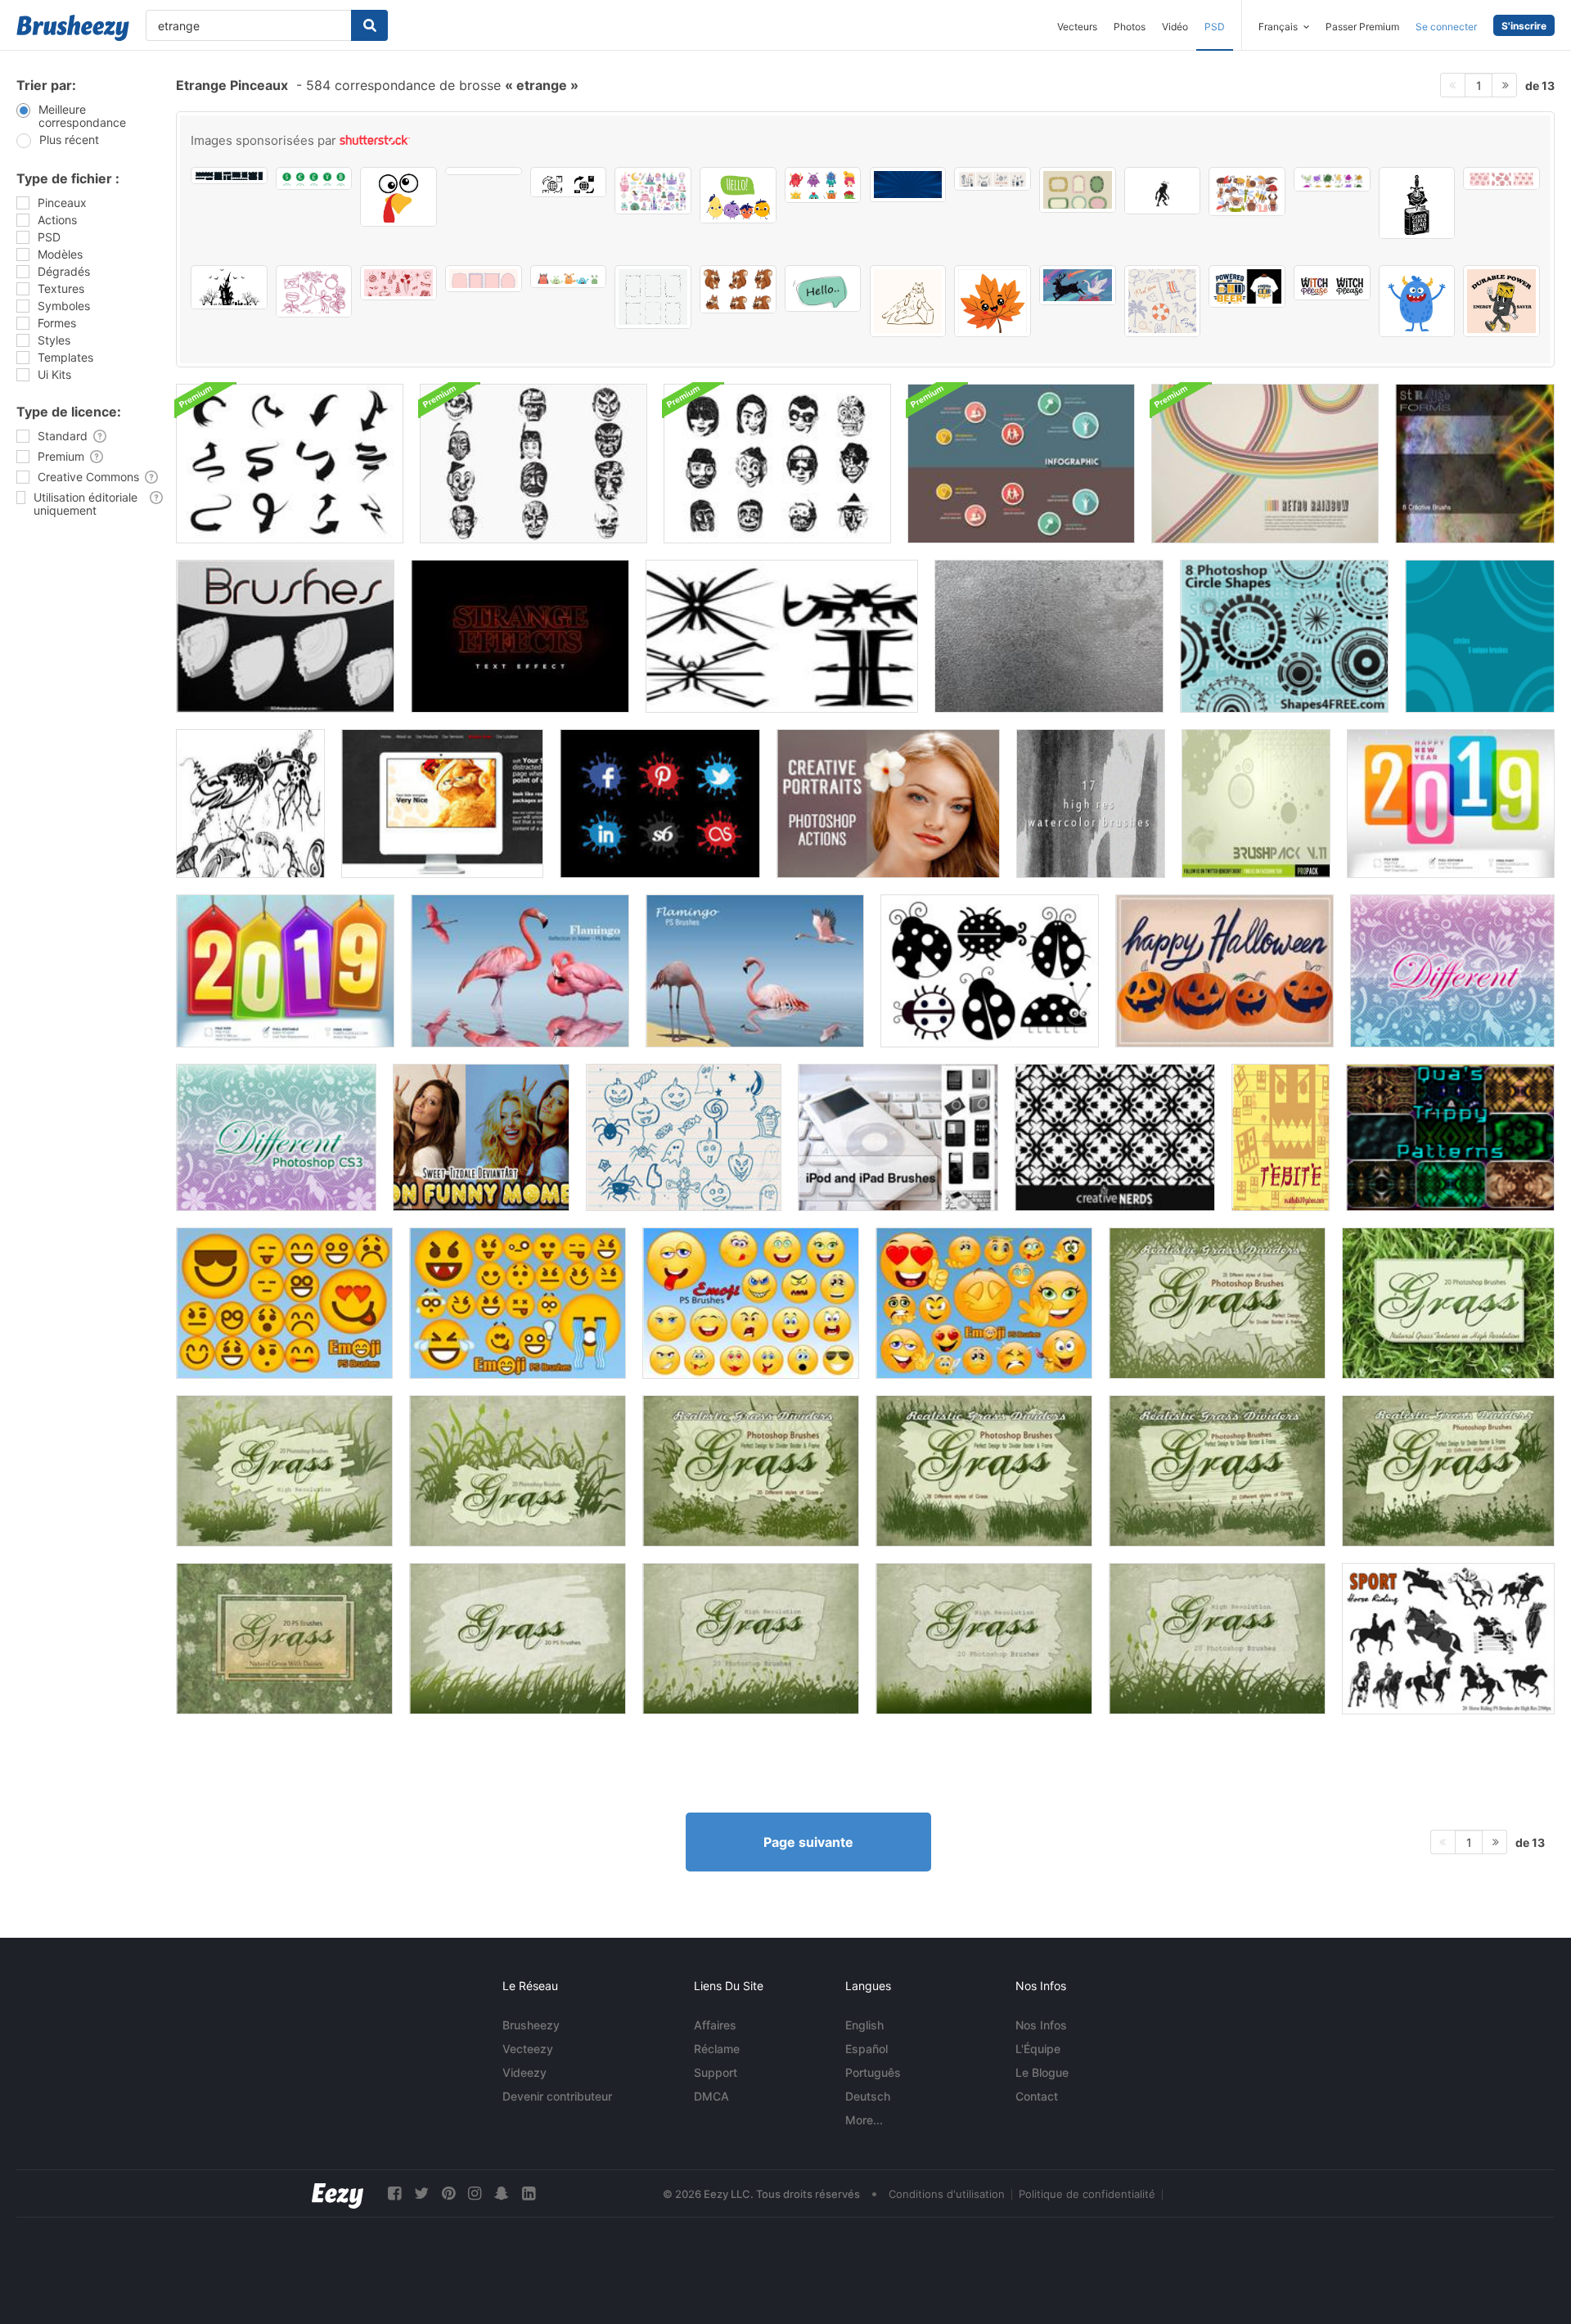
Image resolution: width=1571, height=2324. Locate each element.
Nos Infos (1041, 2025)
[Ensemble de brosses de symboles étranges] (782, 636)
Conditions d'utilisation (947, 2194)
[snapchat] (502, 2193)
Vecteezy (528, 2049)
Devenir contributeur (557, 2096)
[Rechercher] (369, 25)
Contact (1037, 2096)
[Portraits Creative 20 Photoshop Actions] (888, 804)
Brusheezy (531, 2025)
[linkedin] (529, 2193)
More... (864, 2120)
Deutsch (868, 2096)
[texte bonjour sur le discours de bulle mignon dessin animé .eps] (823, 288)
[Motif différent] (1452, 971)
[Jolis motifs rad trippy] (1450, 1137)
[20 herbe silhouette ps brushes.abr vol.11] (984, 1471)
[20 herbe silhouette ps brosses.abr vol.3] (518, 1639)
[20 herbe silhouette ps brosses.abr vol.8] (518, 1471)
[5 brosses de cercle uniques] (1480, 636)
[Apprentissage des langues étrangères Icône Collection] (484, 171)
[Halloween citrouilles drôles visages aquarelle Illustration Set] (1224, 971)
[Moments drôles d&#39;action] (481, 1137)
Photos (1130, 27)
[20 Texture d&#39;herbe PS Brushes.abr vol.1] (1448, 1303)
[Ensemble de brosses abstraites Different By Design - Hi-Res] (1256, 804)
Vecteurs (1077, 27)
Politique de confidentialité (1087, 2194)
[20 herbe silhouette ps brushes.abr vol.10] (751, 1471)
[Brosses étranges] (285, 636)
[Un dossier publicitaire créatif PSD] (442, 804)
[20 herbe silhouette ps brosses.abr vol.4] (751, 1639)
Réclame (717, 2049)
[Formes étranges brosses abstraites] (1475, 464)
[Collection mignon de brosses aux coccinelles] (990, 971)
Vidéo (1175, 27)
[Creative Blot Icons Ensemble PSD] (660, 804)
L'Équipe (1038, 2049)
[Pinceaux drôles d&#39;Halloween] (684, 1137)
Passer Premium (1362, 27)
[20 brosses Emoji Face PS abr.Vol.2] (284, 1303)
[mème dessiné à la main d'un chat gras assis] (908, 301)
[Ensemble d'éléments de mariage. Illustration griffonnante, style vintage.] (314, 291)
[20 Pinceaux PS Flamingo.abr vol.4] (755, 971)
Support (716, 2072)
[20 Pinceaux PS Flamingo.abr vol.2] (520, 971)
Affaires (715, 2025)
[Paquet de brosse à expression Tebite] (1281, 1137)
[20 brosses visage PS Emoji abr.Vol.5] (984, 1303)
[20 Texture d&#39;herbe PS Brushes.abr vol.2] (284, 1639)
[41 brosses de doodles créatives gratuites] (250, 804)
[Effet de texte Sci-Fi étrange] (520, 636)
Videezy (524, 2072)
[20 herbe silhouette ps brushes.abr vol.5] (984, 1639)
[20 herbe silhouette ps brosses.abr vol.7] (284, 1471)
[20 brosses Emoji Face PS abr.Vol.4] (518, 1303)
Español (867, 2049)
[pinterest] (448, 2193)
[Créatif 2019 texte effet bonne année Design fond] (1451, 804)
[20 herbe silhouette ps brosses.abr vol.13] (1448, 1471)
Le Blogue (1042, 2072)
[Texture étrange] (1049, 636)
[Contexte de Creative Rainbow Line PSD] (1265, 464)
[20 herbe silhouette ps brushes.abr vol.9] (1217, 1303)
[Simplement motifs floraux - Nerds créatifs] (1115, 1137)
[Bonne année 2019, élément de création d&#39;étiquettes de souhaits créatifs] (285, 971)
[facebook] (394, 2193)
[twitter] (421, 2193)
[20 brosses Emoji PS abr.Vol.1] (751, 1303)
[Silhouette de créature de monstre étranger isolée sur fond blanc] (1163, 191)
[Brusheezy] (73, 28)
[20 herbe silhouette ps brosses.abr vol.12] (1217, 1471)
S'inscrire (1524, 26)
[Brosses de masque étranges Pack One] (533, 464)
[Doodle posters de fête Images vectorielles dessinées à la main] (993, 179)
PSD (1215, 27)
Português (873, 2072)
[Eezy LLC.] (338, 2193)
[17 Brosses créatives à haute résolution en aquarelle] (1091, 804)
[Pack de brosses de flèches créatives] (290, 464)
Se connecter (1446, 27)
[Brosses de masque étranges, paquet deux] (777, 464)
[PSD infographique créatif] (1021, 464)
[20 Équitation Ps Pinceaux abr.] (1448, 1639)
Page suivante (808, 1842)
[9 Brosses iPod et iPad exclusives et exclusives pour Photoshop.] (898, 1137)
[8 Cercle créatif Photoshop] (1284, 636)
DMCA (711, 2096)
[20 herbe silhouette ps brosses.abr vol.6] (1217, 1639)
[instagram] (475, 2193)
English (864, 2025)
